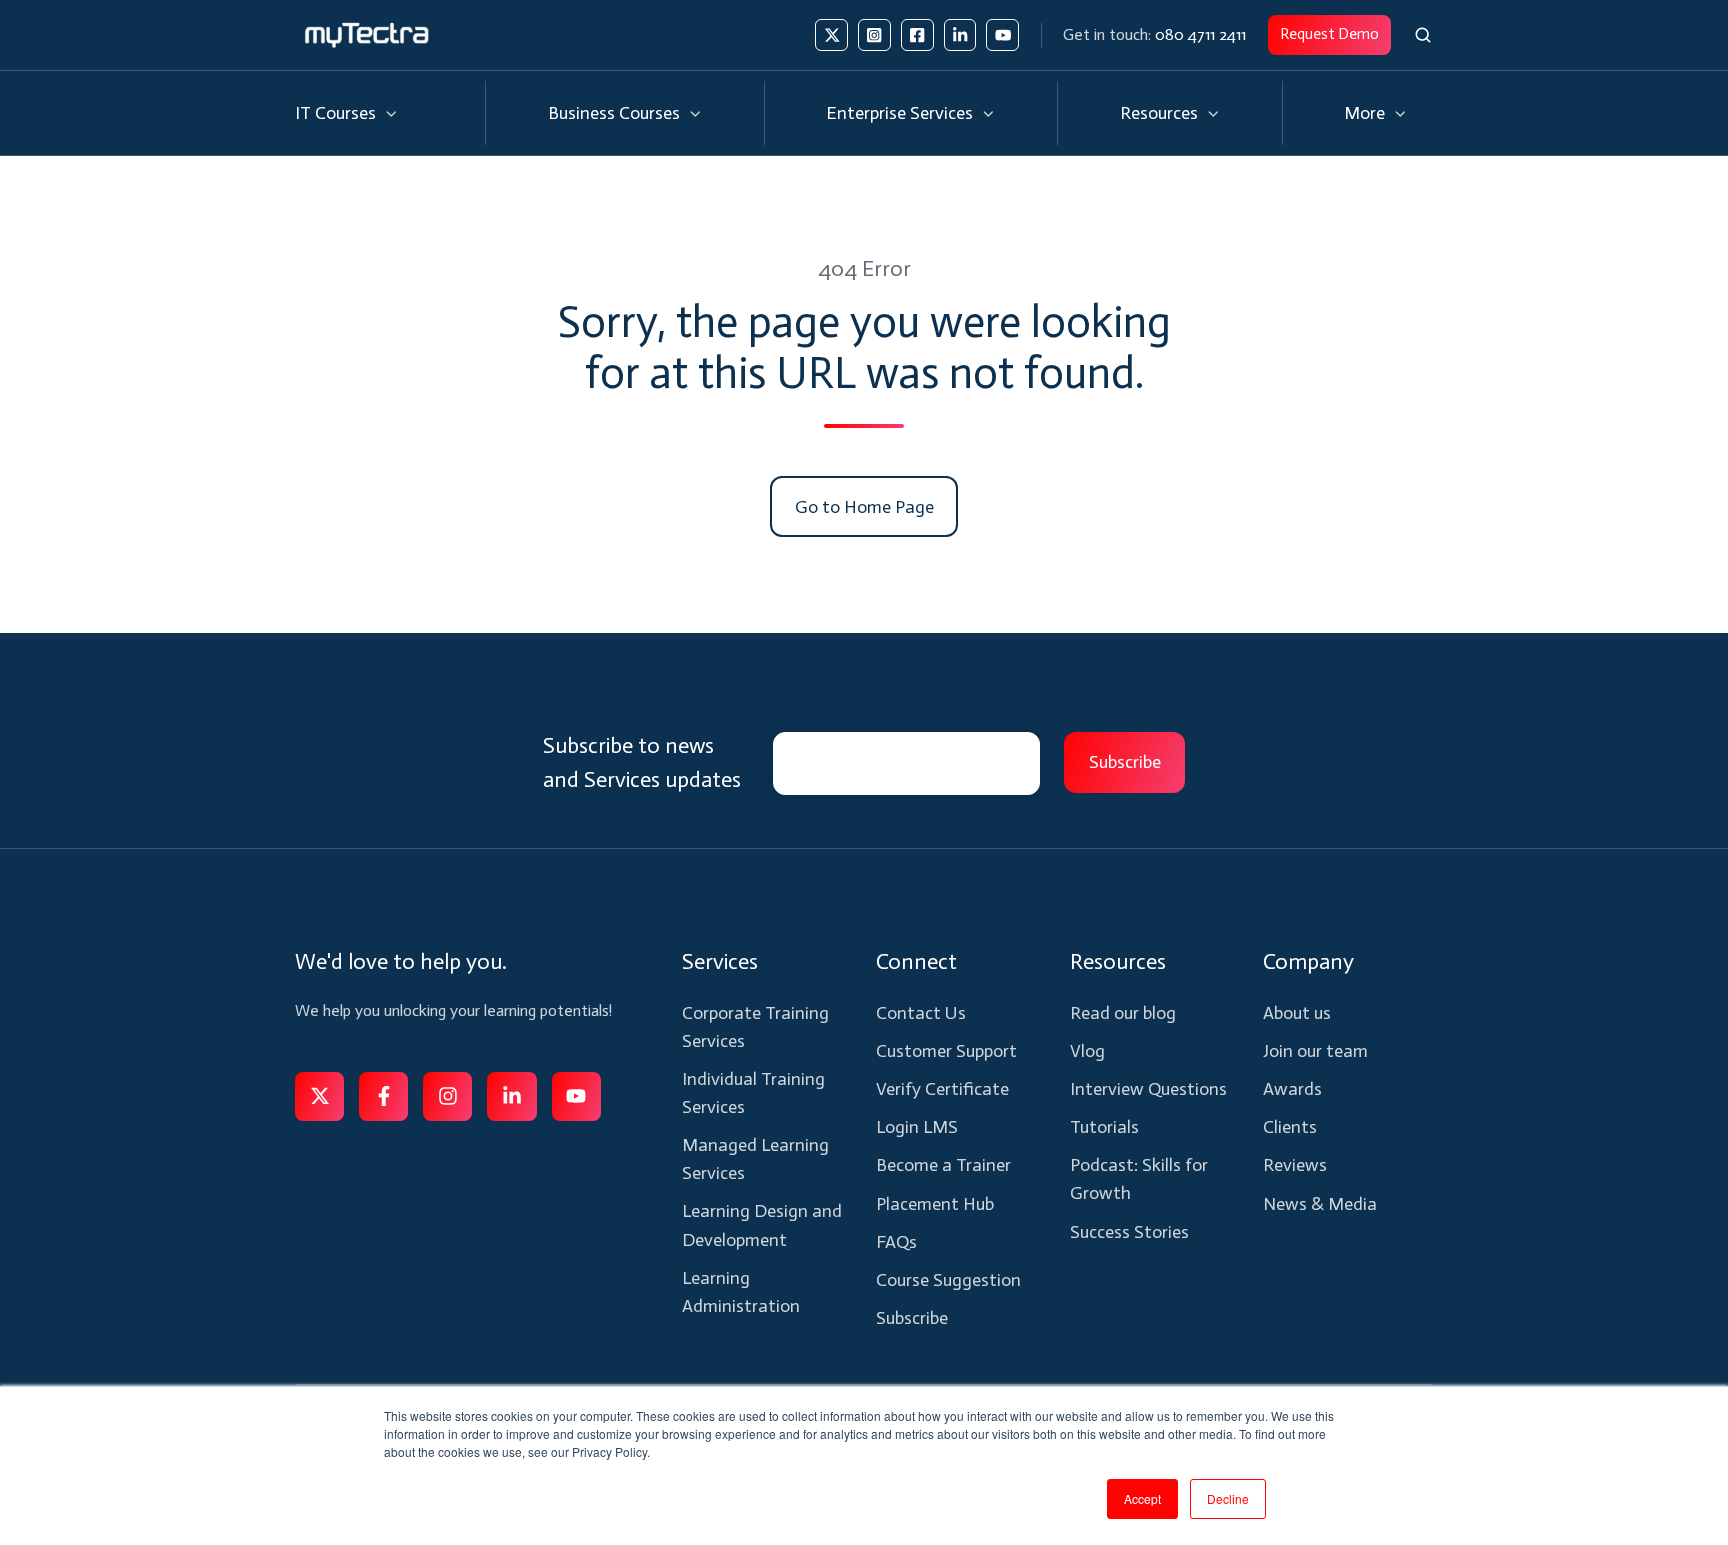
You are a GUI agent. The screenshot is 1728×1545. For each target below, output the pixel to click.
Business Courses (614, 113)
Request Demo (1329, 34)
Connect (916, 961)
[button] (1423, 35)
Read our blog (1123, 1013)
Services (720, 961)
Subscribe (912, 1318)
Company (1308, 961)
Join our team (1315, 1051)
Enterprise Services (899, 113)
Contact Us (921, 1013)
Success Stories (1129, 1232)
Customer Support (946, 1051)
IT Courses (335, 113)
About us (1297, 1013)
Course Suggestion (948, 1280)
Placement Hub (935, 1204)
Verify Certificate (942, 1089)
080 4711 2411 (1200, 34)
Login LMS (917, 1127)
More (1364, 113)
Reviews (1295, 1165)
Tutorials (1104, 1127)
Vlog (1087, 1051)
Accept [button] (1142, 1498)
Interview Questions (1148, 1089)
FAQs (896, 1242)
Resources (1159, 113)
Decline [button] (1228, 1498)
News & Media (1320, 1204)
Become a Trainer (943, 1165)
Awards (1292, 1089)
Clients (1290, 1127)
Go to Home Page (864, 507)
